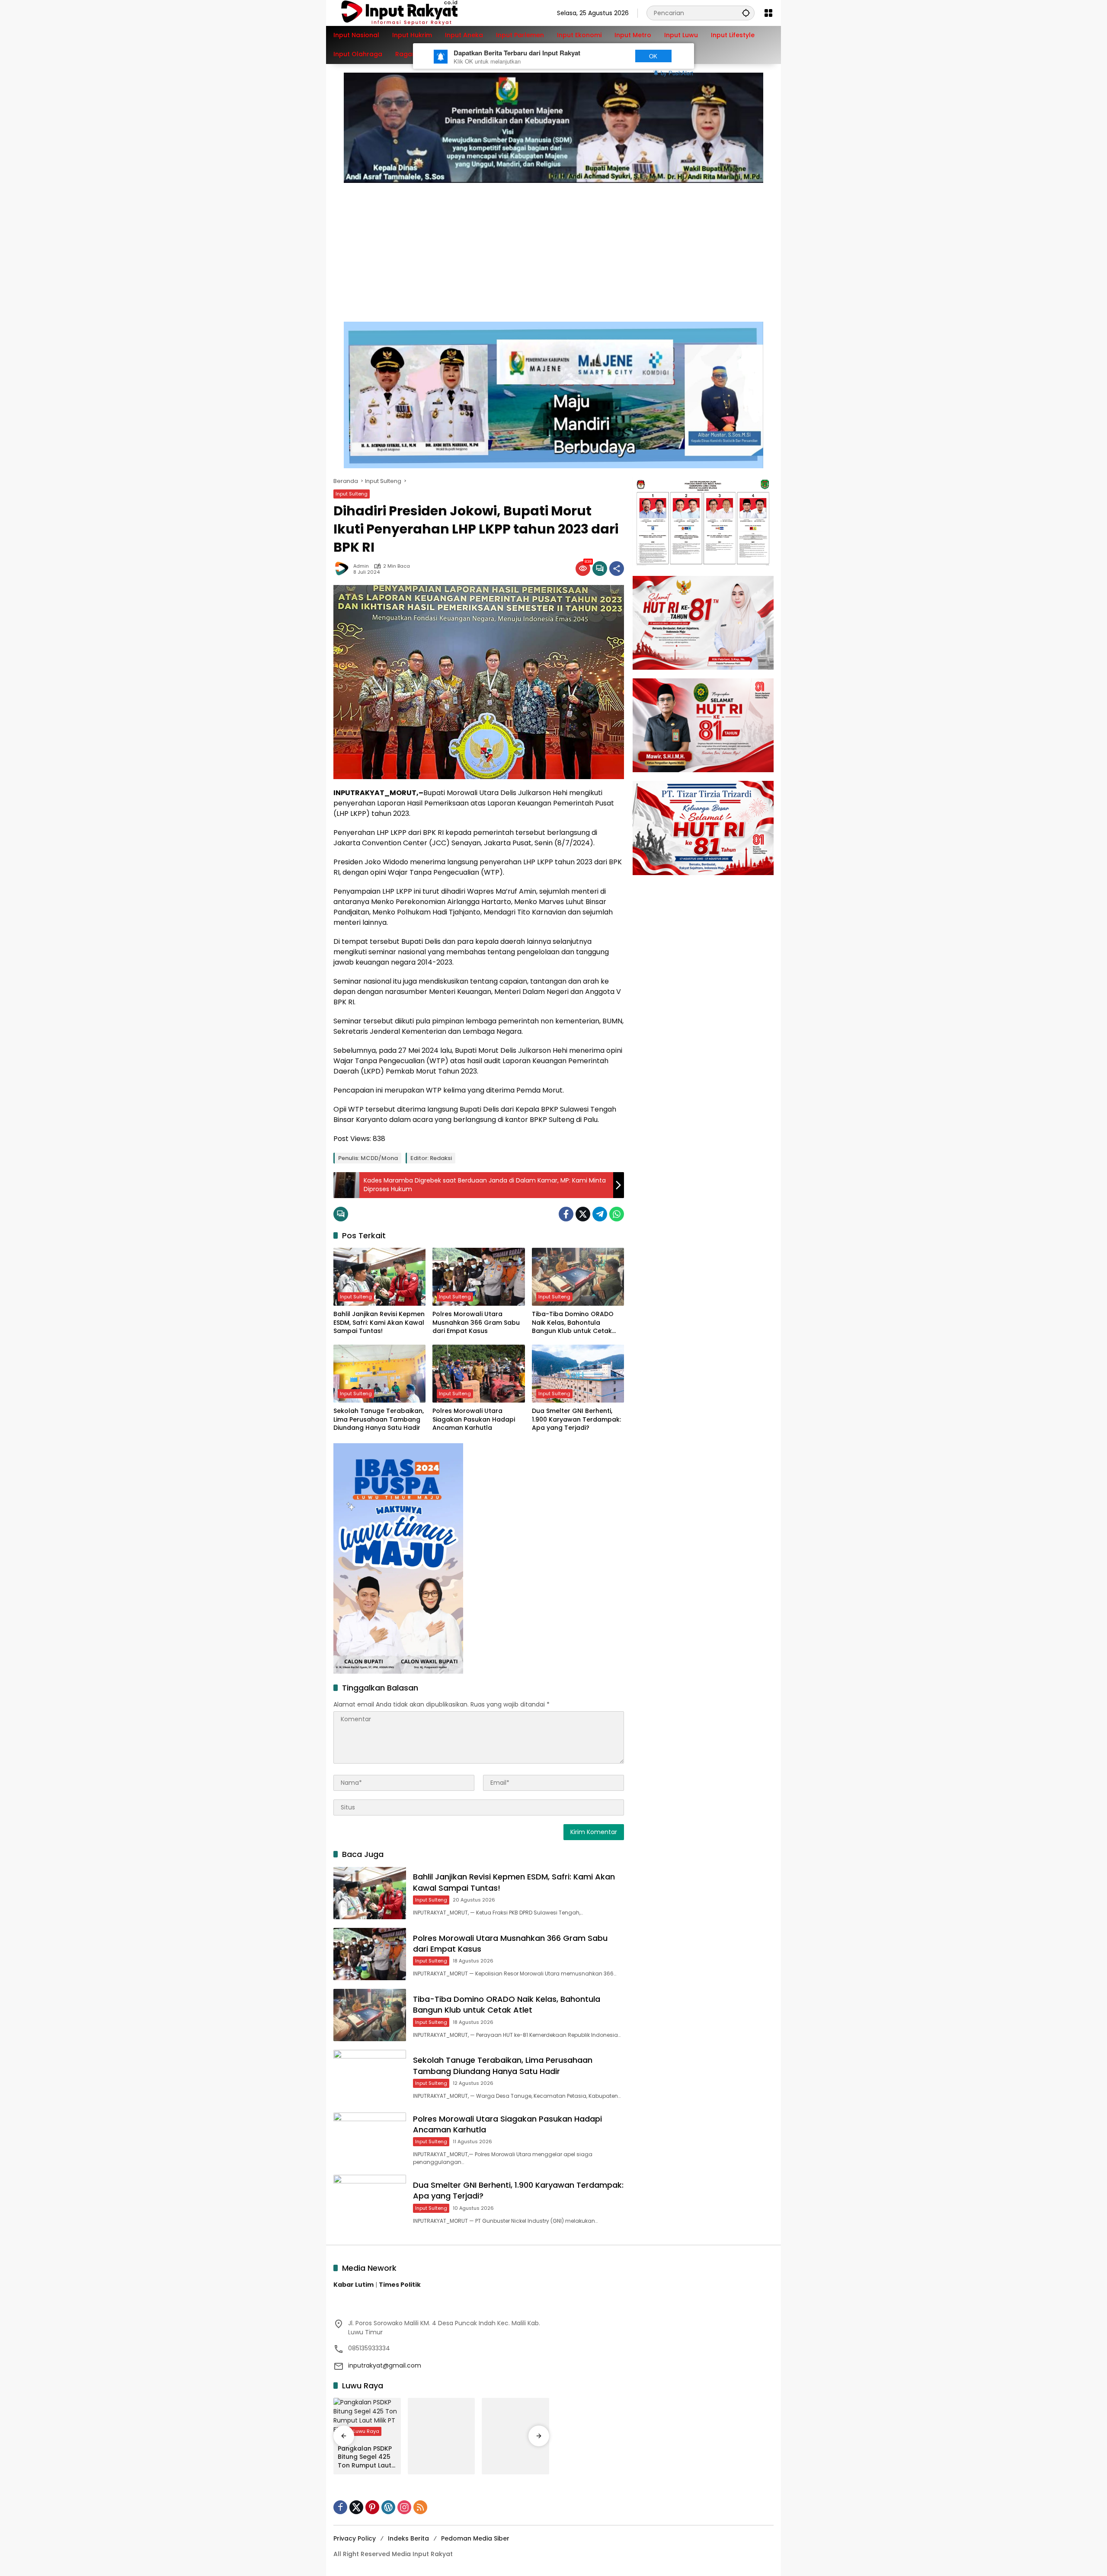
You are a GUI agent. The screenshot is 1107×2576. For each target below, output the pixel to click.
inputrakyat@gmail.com (385, 2365)
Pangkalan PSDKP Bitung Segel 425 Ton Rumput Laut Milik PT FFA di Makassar (365, 2457)
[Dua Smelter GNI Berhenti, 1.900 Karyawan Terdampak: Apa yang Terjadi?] (578, 1374)
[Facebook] (566, 1214)
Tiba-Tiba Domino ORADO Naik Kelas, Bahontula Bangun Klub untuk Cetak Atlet (573, 1323)
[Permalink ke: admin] (343, 569)
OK (653, 56)
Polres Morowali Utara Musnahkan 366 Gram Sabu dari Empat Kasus (476, 1323)
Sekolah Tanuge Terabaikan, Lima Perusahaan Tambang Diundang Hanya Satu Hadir (379, 1419)
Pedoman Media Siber (475, 2538)
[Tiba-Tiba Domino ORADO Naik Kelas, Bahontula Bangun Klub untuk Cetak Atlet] (578, 1277)
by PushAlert (677, 73)
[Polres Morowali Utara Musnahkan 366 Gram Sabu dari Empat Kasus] (478, 1277)
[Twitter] (583, 1214)
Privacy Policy (355, 2538)
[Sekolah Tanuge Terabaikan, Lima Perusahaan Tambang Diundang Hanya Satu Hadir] (379, 1374)
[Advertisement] (553, 248)
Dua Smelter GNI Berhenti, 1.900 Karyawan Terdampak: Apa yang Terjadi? (576, 1419)
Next (611, 56)
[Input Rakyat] (414, 13)
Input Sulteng (352, 494)
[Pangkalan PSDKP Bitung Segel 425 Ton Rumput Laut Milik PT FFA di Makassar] (367, 2419)
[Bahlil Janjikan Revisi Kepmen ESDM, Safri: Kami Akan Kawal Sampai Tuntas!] (379, 1277)
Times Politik (400, 2285)
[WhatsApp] (617, 1214)
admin (361, 566)
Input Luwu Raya (360, 2431)
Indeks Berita (408, 2538)
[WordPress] (388, 2507)
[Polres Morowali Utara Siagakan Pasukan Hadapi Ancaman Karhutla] (478, 1374)
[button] (746, 13)
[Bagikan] (617, 569)
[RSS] (420, 2507)
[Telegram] (600, 1214)
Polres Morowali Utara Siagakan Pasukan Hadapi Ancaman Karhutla (474, 1419)
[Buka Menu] (768, 13)
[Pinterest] (372, 2507)
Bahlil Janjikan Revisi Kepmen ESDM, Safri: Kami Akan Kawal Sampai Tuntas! (379, 1323)
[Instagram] (404, 2507)
